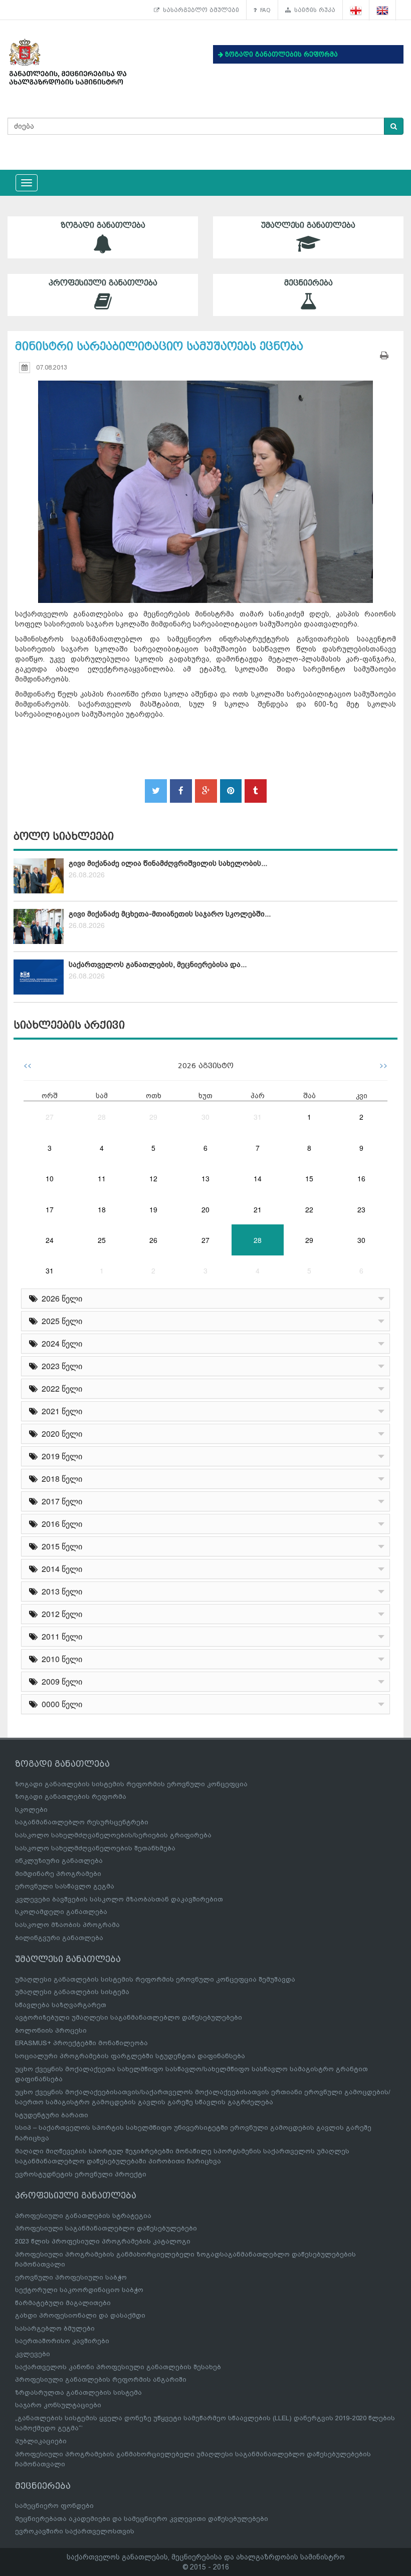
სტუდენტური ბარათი (52, 2115)
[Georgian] (356, 10)
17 (50, 1209)
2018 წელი (60, 1479)
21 (258, 1209)
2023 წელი (60, 1366)
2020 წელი (60, 1433)
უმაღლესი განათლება (308, 225)
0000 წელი (60, 1704)
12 (153, 1178)
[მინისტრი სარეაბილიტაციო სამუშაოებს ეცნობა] (205, 482)
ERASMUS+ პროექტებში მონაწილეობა (81, 2043)
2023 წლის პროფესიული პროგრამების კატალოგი (103, 2241)
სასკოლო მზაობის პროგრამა (67, 1925)
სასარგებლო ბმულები (199, 10)
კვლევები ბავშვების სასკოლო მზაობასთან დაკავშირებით (119, 1899)
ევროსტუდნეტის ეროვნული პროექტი (81, 2174)
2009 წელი (60, 1681)
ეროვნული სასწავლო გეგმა (65, 1886)
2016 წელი (60, 1524)
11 (102, 1178)
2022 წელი (60, 1388)
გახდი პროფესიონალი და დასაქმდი (80, 2315)
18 (102, 1209)
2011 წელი (60, 1636)
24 (50, 1240)
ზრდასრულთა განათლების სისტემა (78, 2392)
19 (153, 1209)
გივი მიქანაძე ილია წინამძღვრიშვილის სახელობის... (168, 863)
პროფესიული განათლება (103, 283)
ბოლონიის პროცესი (51, 2030)
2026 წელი (60, 1298)
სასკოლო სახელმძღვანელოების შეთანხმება (95, 1848)
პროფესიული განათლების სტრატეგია (83, 2216)
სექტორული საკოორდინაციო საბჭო (79, 2290)
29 (153, 1117)
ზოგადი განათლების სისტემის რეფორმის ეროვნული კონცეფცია (131, 1784)
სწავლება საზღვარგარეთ (61, 2005)
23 (361, 1209)
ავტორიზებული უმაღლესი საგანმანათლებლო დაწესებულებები (129, 2017)
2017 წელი (60, 1501)
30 (205, 1117)
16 (361, 1178)
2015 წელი (60, 1546)
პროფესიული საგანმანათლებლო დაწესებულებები (106, 2228)
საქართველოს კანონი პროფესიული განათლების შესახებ (118, 2367)
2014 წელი (60, 1569)
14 (258, 1178)
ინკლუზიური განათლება (59, 1861)
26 (153, 1240)
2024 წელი (60, 1343)
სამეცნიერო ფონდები (54, 2506)
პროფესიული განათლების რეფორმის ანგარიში (101, 2379)
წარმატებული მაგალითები (63, 2303)
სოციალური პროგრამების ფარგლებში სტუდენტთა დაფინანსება (130, 2056)
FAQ (264, 10)
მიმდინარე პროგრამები (58, 1874)
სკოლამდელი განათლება (61, 1912)
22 (309, 1209)
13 (205, 1178)
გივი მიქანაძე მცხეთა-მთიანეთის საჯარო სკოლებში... (170, 914)
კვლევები (33, 2354)
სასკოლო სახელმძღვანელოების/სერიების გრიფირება (113, 1835)
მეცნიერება (309, 283)
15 (309, 1178)
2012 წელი (60, 1614)
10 (50, 1178)
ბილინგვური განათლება (59, 1938)
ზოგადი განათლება (103, 225)
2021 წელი (60, 1411)
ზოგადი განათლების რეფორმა (71, 1797)
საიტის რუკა (313, 10)
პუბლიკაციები (41, 2441)
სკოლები (31, 1810)
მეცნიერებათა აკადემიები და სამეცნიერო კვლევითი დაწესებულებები (142, 2519)
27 (50, 1117)
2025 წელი (60, 1321)
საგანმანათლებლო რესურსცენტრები (82, 1822)
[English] (383, 10)
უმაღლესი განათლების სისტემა (72, 1992)
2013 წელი (60, 1591)
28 (102, 1117)
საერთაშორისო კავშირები (62, 2341)
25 (102, 1240)
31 (258, 1117)
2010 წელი (60, 1659)
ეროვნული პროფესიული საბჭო (71, 2277)
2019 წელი (60, 1456)
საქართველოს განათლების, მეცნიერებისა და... (158, 964)
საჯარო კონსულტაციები (58, 2405)
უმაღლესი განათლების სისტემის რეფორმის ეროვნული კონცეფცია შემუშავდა (155, 1979)
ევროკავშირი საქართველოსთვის (75, 2531)
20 (205, 1209)
